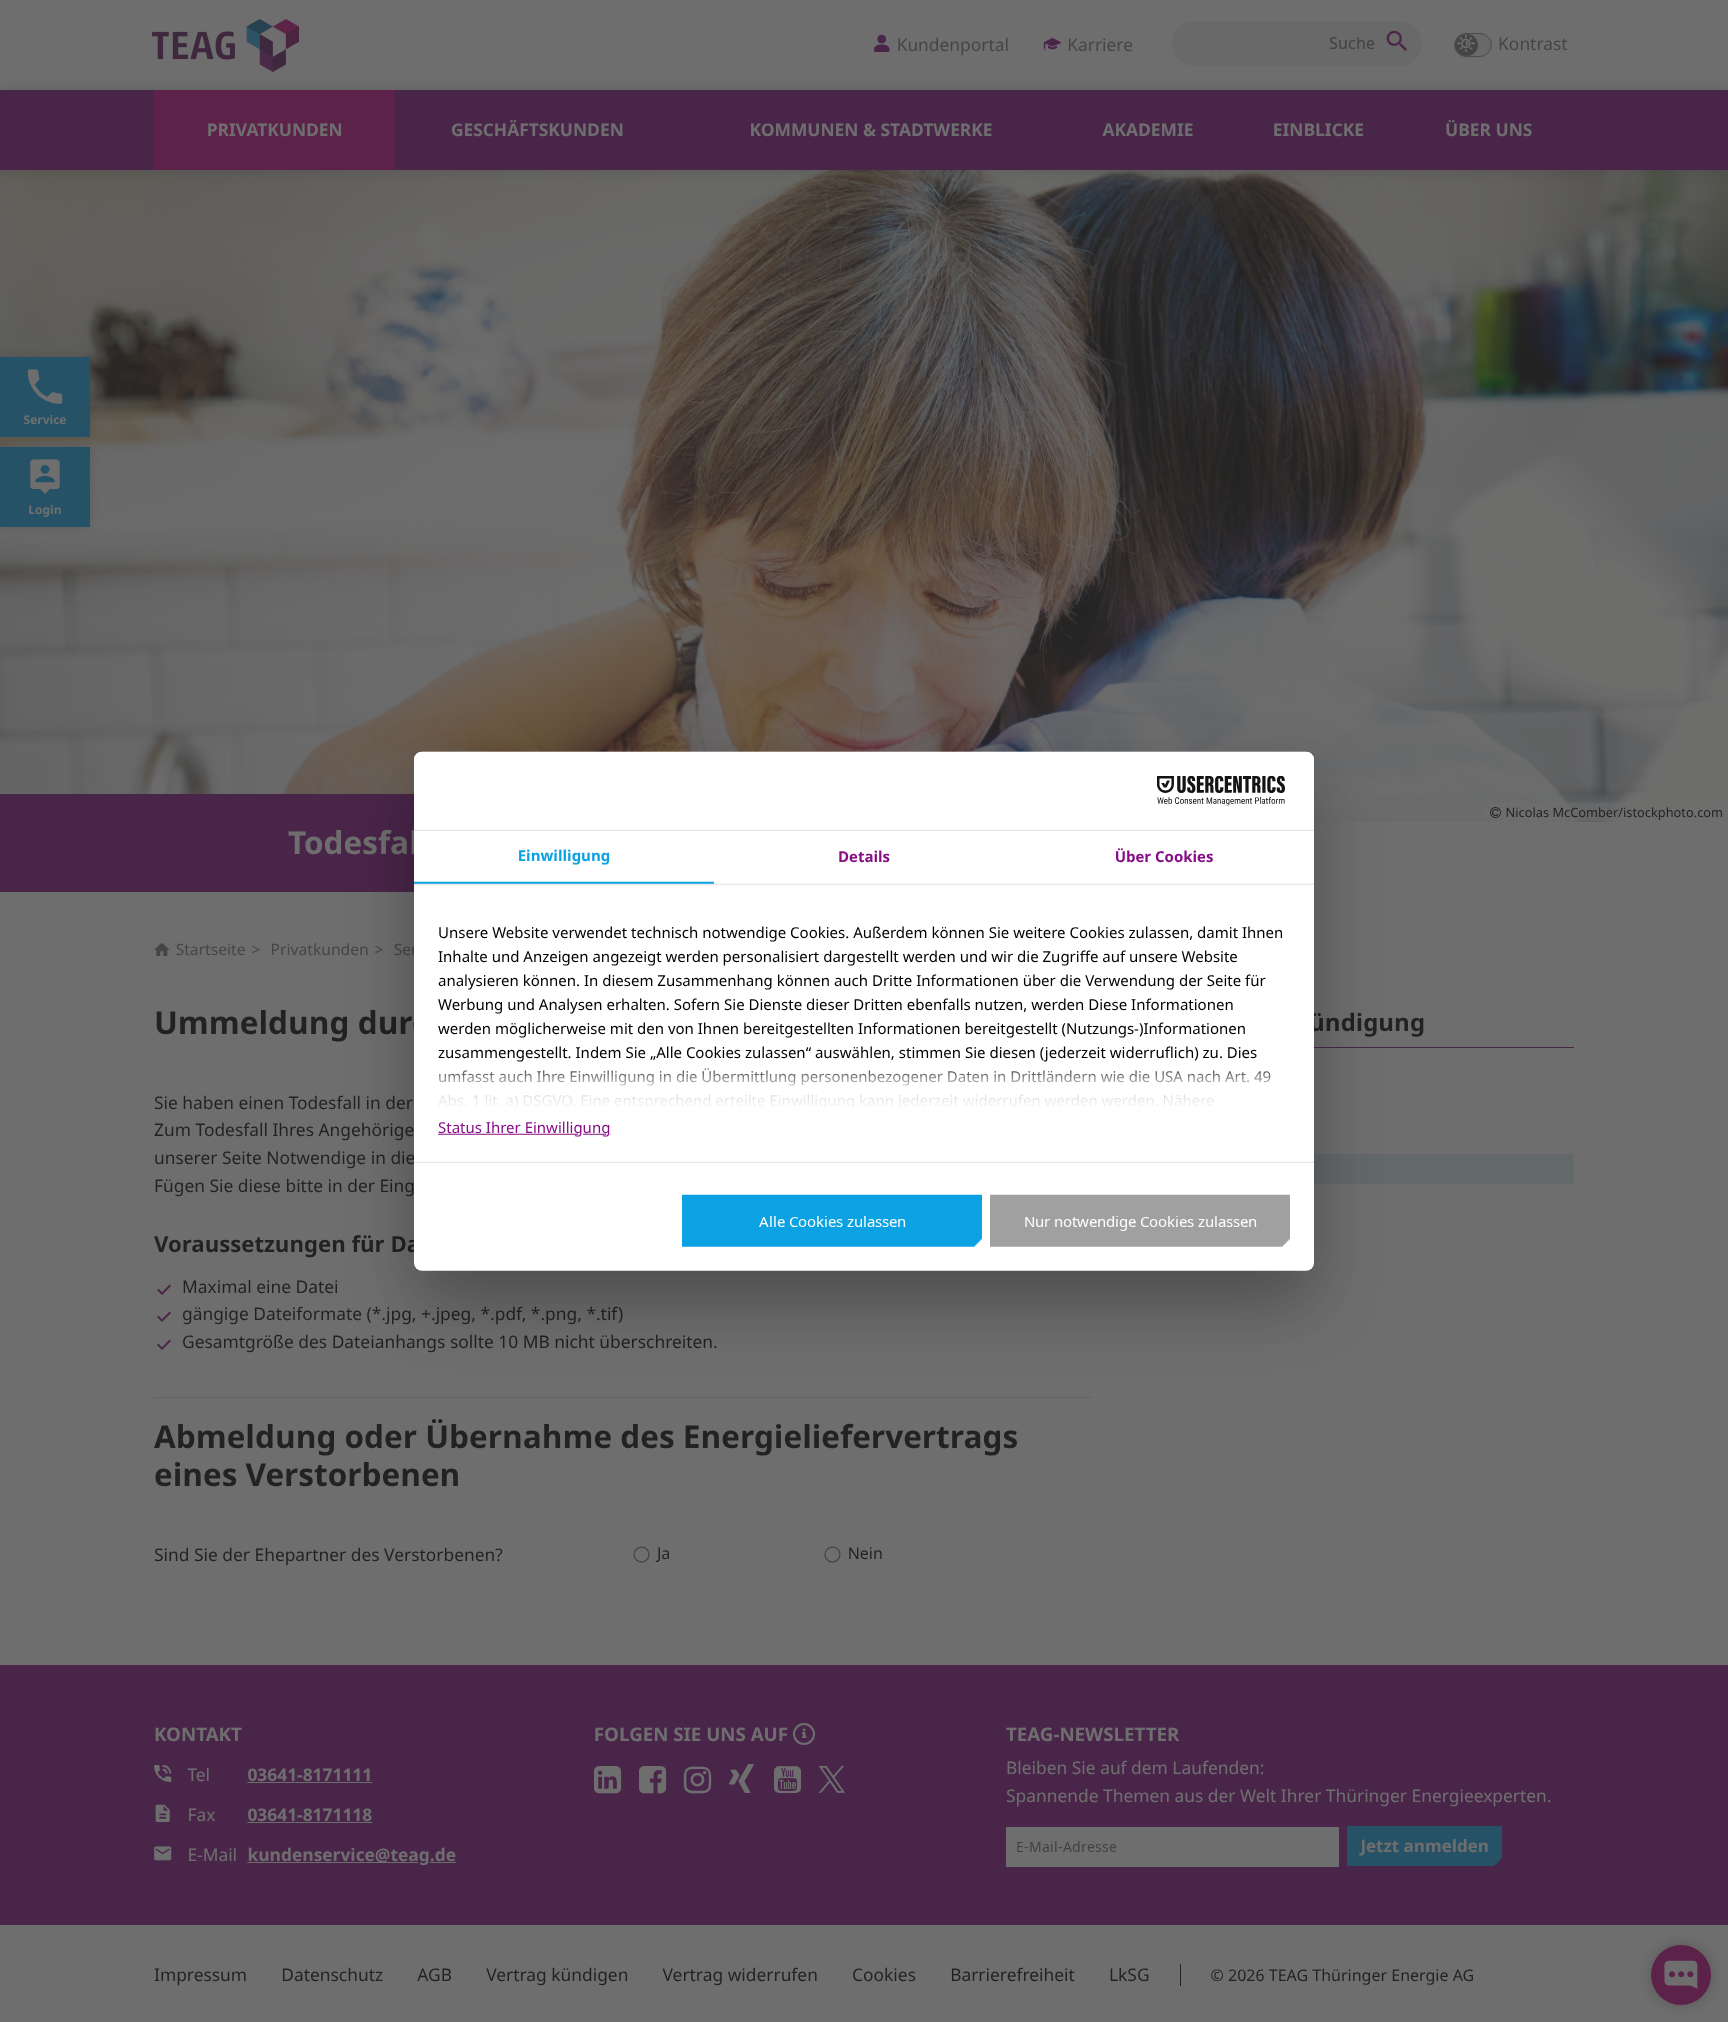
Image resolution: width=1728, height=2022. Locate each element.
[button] (1685, 1979)
